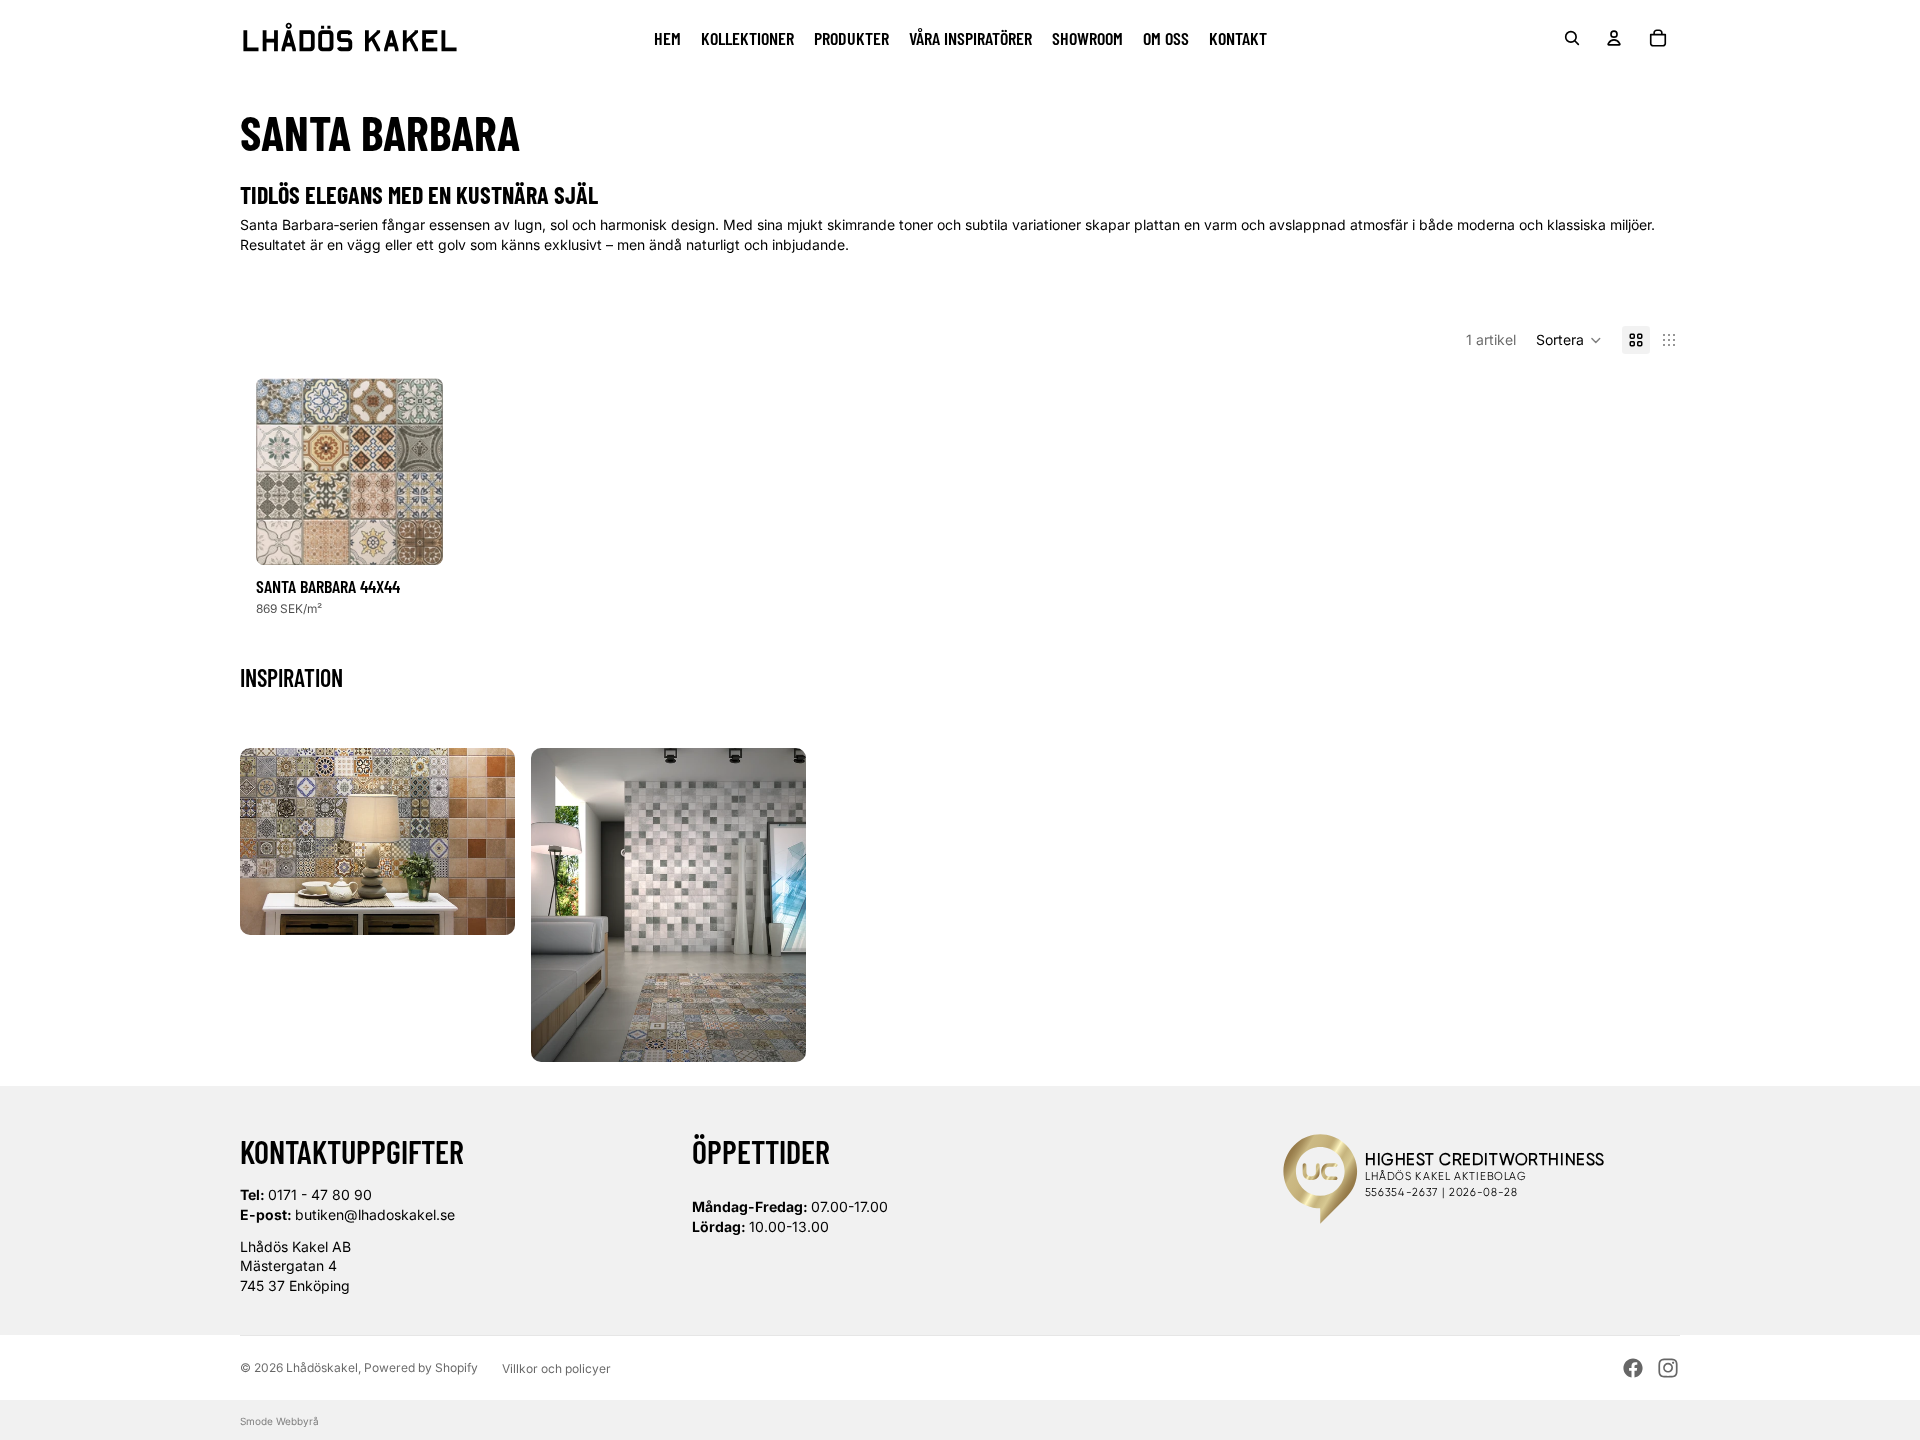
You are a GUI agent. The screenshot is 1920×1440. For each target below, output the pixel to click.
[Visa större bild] (377, 841)
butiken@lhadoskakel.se (375, 1214)
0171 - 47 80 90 (320, 1194)
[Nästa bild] (427, 471)
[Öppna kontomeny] (1614, 38)
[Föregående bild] (271, 471)
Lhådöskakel (322, 1367)
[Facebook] (1633, 1368)
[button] (1569, 340)
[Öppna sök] (1572, 38)
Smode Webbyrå (279, 1421)
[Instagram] (1668, 1368)
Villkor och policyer (556, 1368)
